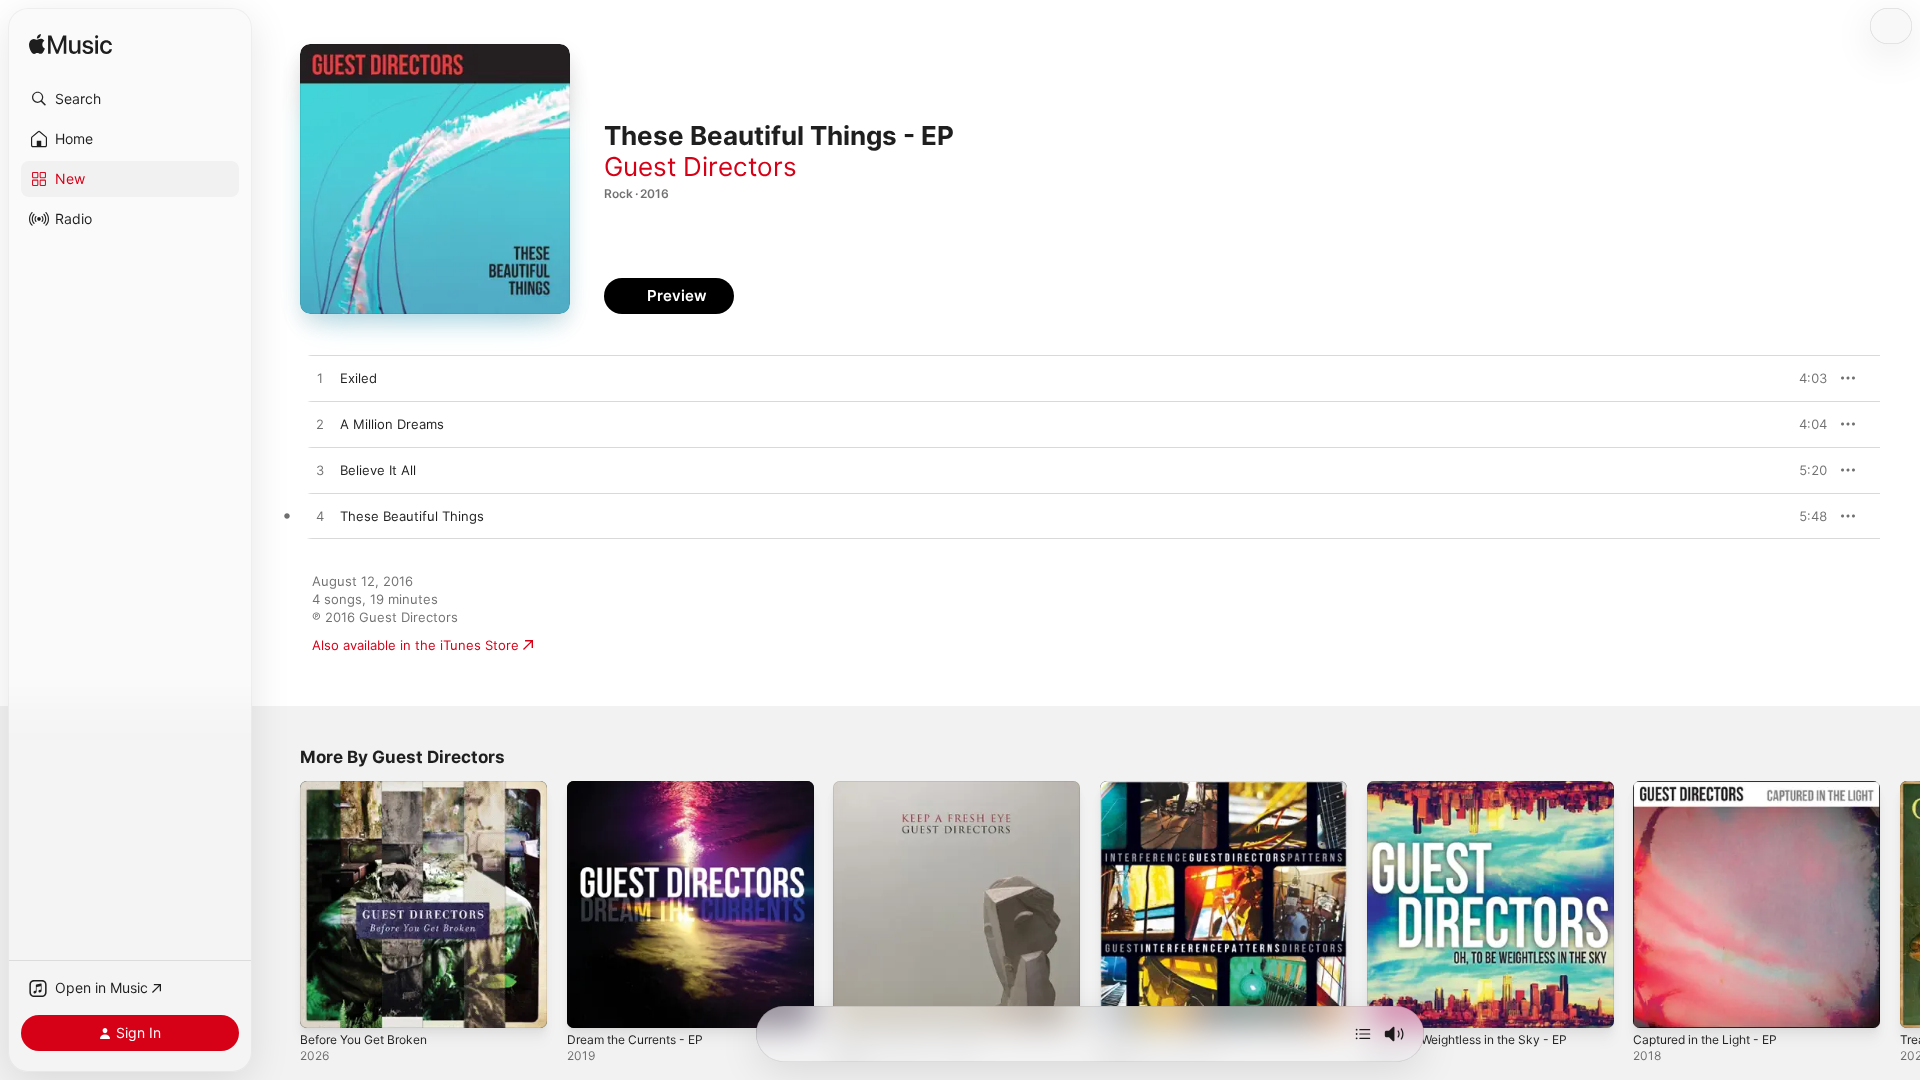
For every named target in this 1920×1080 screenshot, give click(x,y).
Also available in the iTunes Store (415, 645)
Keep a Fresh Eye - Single (913, 789)
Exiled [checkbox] (358, 378)
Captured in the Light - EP (1714, 789)
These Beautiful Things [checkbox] (412, 516)
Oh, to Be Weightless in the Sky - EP (1480, 789)
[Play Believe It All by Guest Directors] (320, 471)
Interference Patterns (1167, 789)
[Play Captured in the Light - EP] (1658, 1003)
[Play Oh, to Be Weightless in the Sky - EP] (1392, 1003)
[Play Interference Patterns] (1125, 1003)
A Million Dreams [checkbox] (392, 424)
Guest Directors (700, 166)
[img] (70, 45)
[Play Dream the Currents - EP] (592, 1003)
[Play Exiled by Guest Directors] (320, 379)
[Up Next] (1363, 1034)
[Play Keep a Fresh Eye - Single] (858, 1003)
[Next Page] (1900, 904)
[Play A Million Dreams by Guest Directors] (320, 425)
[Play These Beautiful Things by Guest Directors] (320, 517)
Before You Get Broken (372, 789)
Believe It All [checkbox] (378, 470)
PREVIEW (1805, 378)
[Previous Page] (280, 904)
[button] (130, 99)
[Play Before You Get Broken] (325, 1003)
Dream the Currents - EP (644, 789)
